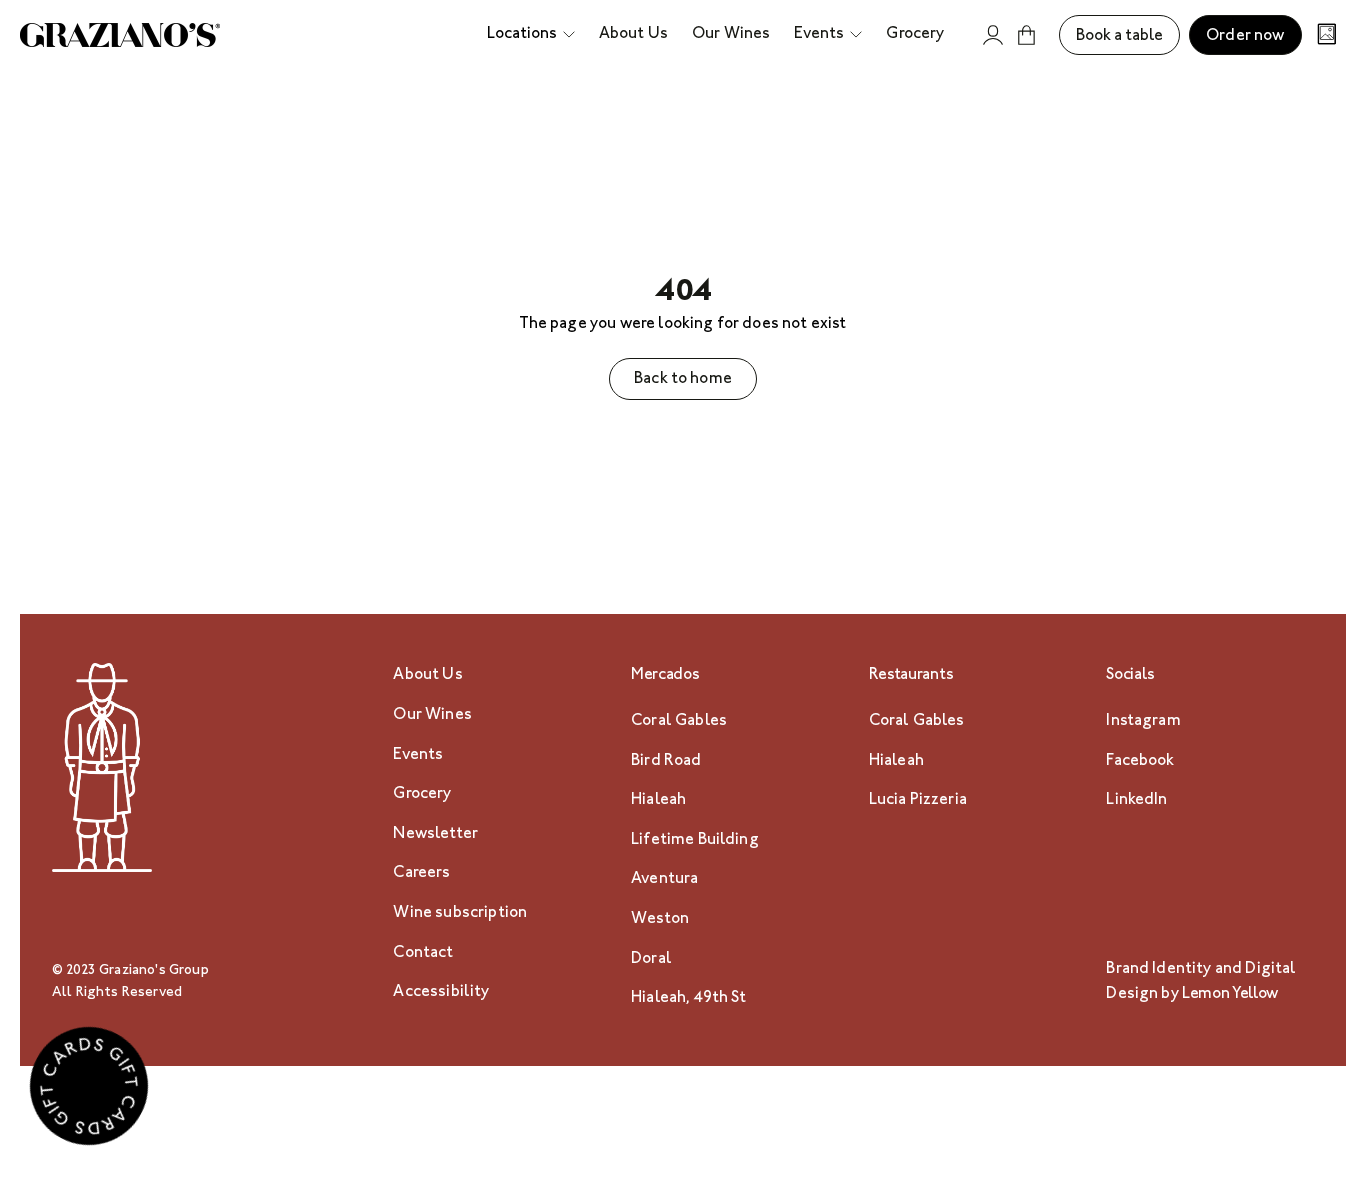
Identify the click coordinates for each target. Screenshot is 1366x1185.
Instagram (1143, 721)
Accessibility (441, 992)
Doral (651, 959)
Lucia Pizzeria (918, 800)
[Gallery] (1327, 36)
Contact (423, 953)
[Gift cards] (89, 1091)
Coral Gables (679, 721)
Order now (1245, 36)
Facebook (1140, 761)
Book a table (1119, 36)
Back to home (683, 379)
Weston (660, 919)
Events (418, 755)
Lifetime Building (695, 840)
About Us (427, 675)
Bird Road (666, 761)
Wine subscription (460, 913)
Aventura (664, 879)
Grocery (422, 794)
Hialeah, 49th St (689, 998)
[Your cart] (1027, 35)
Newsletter (435, 834)
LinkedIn (1136, 800)
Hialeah (658, 800)
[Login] (993, 35)
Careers (421, 873)
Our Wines (432, 715)
